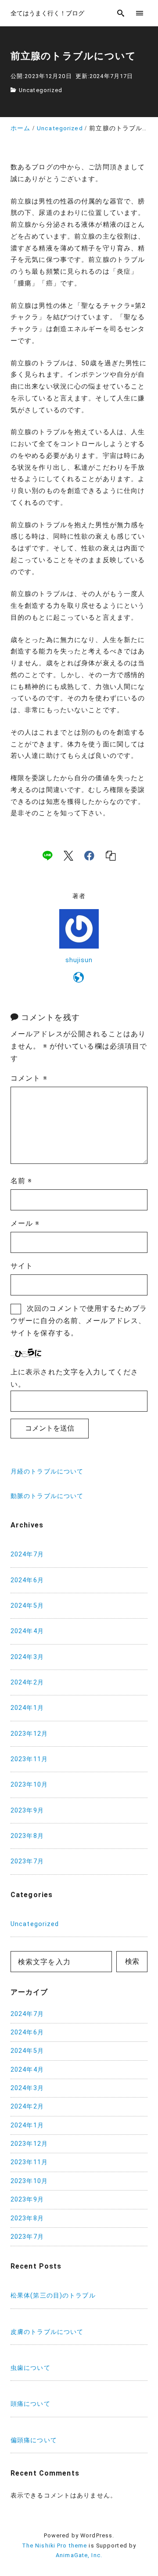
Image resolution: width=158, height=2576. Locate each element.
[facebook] (89, 856)
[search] (121, 13)
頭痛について (31, 2404)
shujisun (79, 960)
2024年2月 (27, 1682)
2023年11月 (29, 1759)
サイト (22, 1266)
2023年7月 (27, 1861)
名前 (22, 1181)
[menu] (140, 13)
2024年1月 (27, 1708)
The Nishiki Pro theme (55, 2546)
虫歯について (31, 2368)
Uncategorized (41, 90)
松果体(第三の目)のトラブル (53, 2296)
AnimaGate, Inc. (79, 2555)
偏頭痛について (34, 2440)
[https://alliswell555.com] (79, 979)
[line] (47, 856)
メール (25, 1223)
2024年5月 (27, 1606)
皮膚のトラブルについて (47, 2332)
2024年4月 (27, 1631)
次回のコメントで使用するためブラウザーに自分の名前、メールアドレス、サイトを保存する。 (79, 1321)
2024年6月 (27, 1580)
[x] (68, 856)
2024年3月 (27, 1657)
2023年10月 (29, 1785)
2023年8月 (27, 1836)
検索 (132, 1961)
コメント (29, 1078)
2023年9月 (27, 1811)
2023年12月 (29, 1734)
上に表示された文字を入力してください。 (74, 1378)
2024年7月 (27, 1554)
